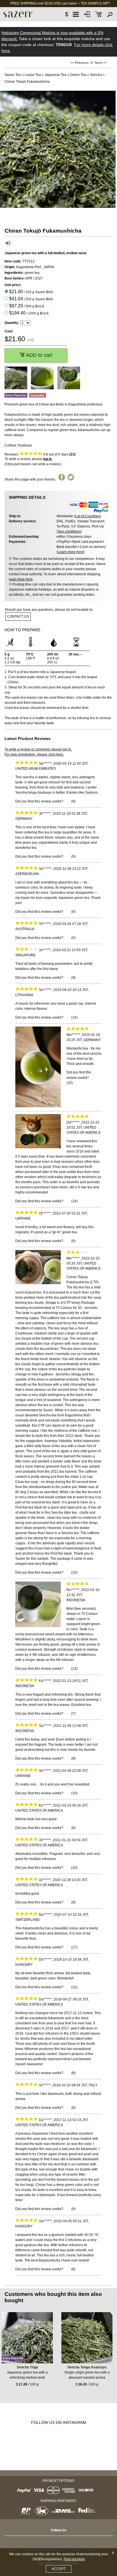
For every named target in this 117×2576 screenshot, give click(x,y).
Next (111, 149)
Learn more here (71, 552)
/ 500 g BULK (27, 306)
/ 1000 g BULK (29, 313)
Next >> (101, 63)
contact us (18, 616)
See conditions (69, 531)
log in (47, 459)
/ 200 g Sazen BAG (31, 299)
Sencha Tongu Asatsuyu (87, 2367)
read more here (21, 579)
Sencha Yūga (27, 2367)
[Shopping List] (99, 14)
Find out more (74, 2559)
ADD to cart (38, 355)
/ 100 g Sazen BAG (31, 292)
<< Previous (79, 63)
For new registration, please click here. (34, 754)
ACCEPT (59, 2569)
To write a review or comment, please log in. (38, 749)
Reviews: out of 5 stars (40, 454)
